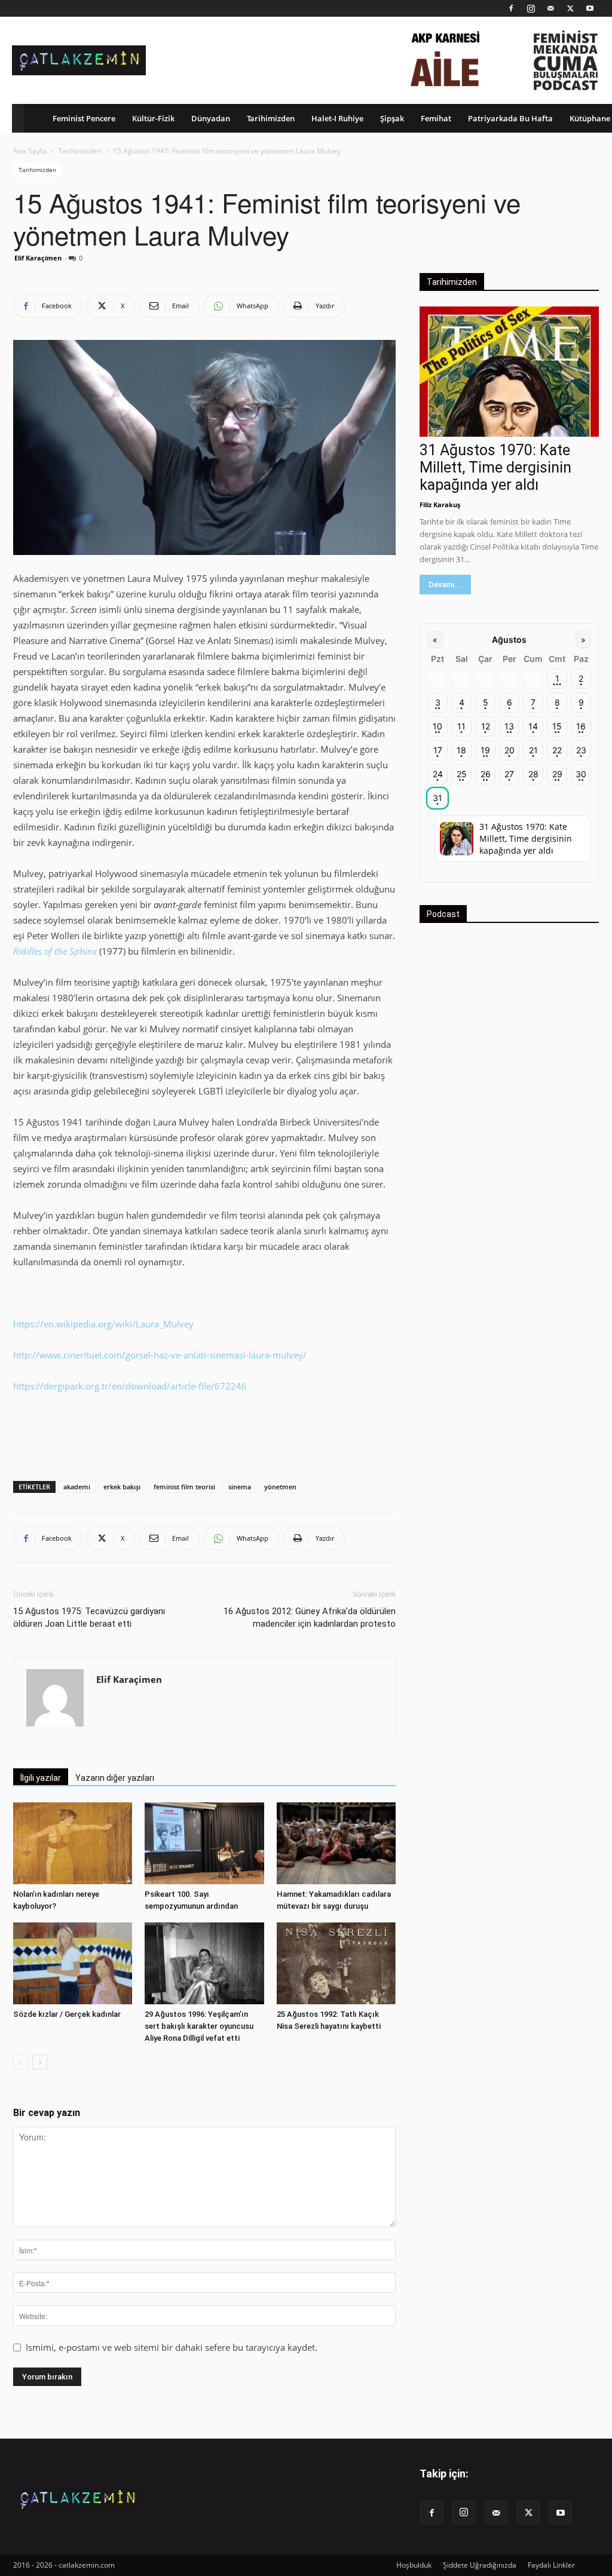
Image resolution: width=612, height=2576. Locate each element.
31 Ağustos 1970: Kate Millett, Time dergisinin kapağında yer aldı (495, 467)
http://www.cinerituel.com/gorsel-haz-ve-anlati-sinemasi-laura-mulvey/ (160, 1355)
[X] (570, 8)
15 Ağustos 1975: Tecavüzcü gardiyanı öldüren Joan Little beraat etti (89, 1617)
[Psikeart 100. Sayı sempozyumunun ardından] (204, 1843)
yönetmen (280, 1487)
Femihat (436, 118)
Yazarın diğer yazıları (115, 1778)
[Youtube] (590, 8)
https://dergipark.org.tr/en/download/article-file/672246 (130, 1386)
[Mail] (550, 8)
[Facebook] (511, 8)
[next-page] (40, 2062)
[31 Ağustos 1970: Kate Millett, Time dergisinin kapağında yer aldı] (509, 372)
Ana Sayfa (30, 151)
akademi (77, 1487)
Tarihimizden (271, 118)
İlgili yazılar (41, 1778)
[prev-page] (21, 2062)
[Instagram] (531, 8)
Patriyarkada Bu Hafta (510, 118)
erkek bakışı (122, 1487)
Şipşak (392, 118)
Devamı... (445, 585)
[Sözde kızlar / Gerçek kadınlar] (73, 1963)
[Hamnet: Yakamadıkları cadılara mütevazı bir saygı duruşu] (336, 1843)
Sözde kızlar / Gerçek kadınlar (67, 2014)
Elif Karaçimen (38, 258)
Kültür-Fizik (153, 118)
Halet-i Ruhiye (337, 118)
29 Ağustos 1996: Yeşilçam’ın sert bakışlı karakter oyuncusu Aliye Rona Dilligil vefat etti (199, 2026)
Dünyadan (211, 118)
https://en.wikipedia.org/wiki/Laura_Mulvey (103, 1324)
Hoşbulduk (414, 2565)
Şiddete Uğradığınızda (480, 2565)
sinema (240, 1487)
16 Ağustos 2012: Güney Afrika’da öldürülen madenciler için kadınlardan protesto (310, 1617)
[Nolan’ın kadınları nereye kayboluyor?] (73, 1843)
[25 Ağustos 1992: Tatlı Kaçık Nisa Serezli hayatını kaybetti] (336, 1963)
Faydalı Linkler (551, 2565)
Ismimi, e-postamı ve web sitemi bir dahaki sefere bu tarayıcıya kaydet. (172, 2347)
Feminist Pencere (84, 118)
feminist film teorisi (184, 1487)
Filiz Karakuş (440, 505)
